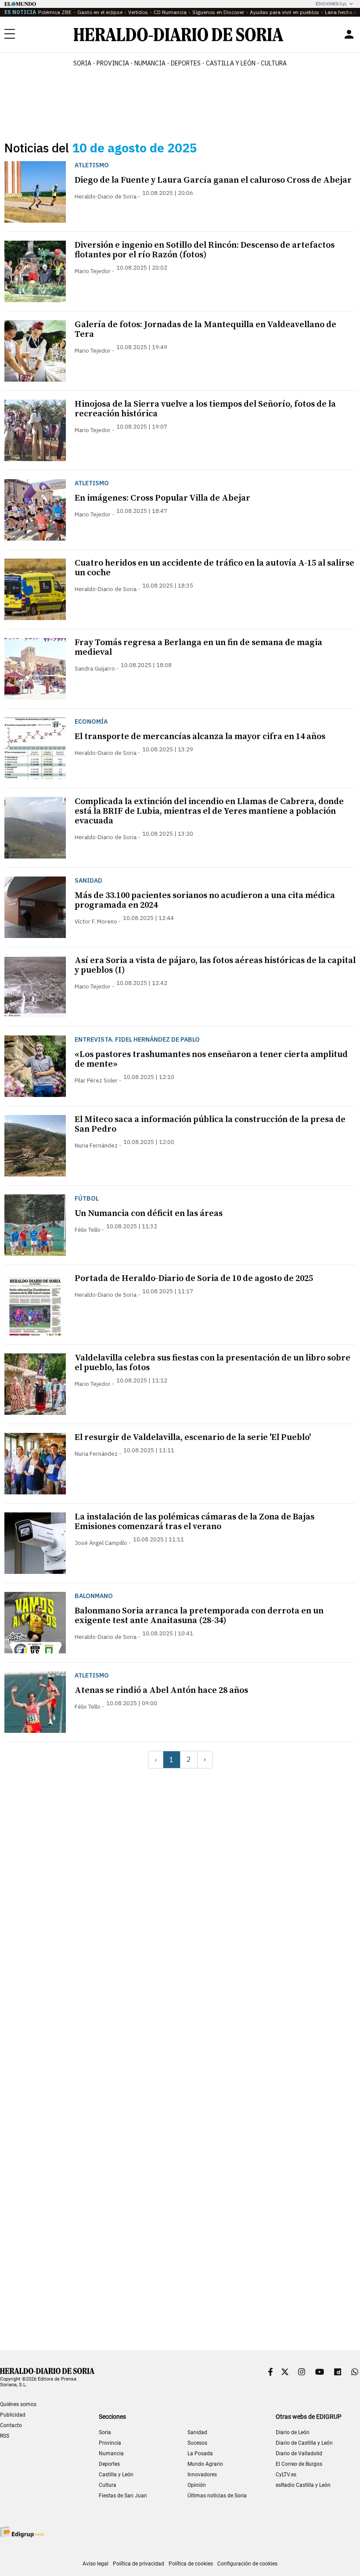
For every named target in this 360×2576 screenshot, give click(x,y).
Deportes (109, 2464)
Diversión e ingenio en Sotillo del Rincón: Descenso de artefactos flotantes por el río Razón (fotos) (205, 250)
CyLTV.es (286, 2475)
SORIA (82, 63)
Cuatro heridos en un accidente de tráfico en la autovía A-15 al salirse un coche (214, 568)
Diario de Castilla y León (304, 2443)
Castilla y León (116, 2475)
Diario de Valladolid (299, 2453)
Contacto (11, 2425)
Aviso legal (95, 2564)
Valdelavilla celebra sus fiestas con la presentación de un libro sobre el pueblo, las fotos (212, 1363)
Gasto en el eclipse (100, 12)
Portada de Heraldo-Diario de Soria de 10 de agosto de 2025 (194, 1279)
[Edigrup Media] (22, 2532)
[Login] (349, 34)
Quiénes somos (18, 2404)
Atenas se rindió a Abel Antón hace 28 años (161, 1690)
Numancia (111, 2453)
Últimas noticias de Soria (217, 2496)
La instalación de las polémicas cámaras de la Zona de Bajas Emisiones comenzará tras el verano (194, 1522)
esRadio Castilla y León (303, 2485)
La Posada (200, 2453)
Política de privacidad (139, 2564)
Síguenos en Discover (218, 12)
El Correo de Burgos (299, 2464)
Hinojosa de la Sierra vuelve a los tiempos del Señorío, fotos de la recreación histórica (205, 409)
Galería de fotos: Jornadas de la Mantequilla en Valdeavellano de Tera (205, 330)
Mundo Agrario (205, 2464)
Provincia (110, 2443)
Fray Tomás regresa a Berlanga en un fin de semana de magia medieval (198, 648)
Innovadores (202, 2475)
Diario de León (293, 2432)
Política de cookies (191, 2564)
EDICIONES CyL (331, 4)
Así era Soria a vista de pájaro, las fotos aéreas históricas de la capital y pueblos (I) (215, 965)
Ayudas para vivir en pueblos (284, 12)
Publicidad (13, 2415)
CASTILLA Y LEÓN (231, 63)
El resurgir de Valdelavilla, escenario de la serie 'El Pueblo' (193, 1438)
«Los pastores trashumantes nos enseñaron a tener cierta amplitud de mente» (211, 1059)
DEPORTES (186, 63)
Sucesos (197, 2443)
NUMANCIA (150, 63)
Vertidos (138, 12)
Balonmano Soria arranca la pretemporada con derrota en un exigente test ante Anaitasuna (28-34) (199, 1616)
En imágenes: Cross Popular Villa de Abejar (162, 498)
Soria (105, 2432)
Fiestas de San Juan (123, 2496)
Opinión (197, 2485)
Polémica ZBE (55, 12)
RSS (5, 2436)
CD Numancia (170, 12)
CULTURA (274, 63)
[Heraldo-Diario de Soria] (178, 34)
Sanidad (197, 2432)
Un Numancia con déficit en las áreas (149, 1214)
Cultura (108, 2485)
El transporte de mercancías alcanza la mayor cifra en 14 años (200, 737)
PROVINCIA (113, 63)
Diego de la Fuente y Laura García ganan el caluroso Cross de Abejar (213, 180)
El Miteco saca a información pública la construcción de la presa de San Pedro (210, 1124)
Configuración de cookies (247, 2564)
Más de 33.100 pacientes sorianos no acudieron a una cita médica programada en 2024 (205, 900)
